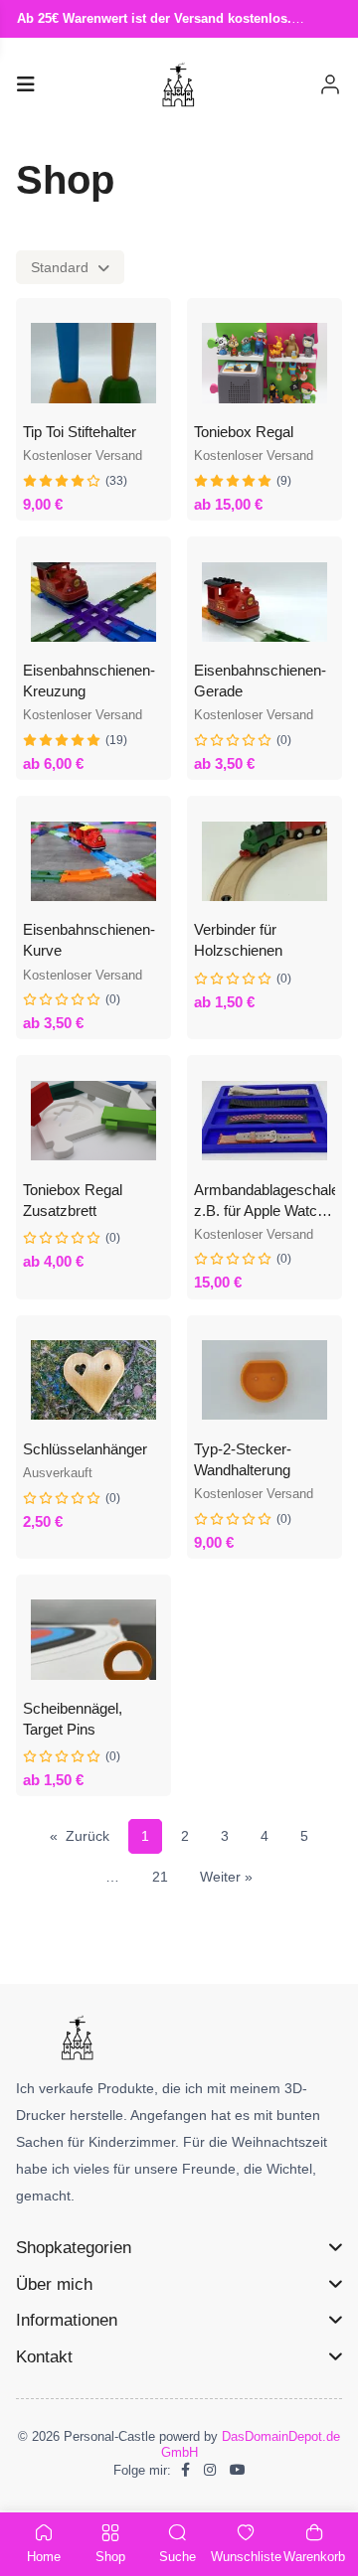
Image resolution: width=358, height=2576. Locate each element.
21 (160, 1877)
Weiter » (226, 1877)
